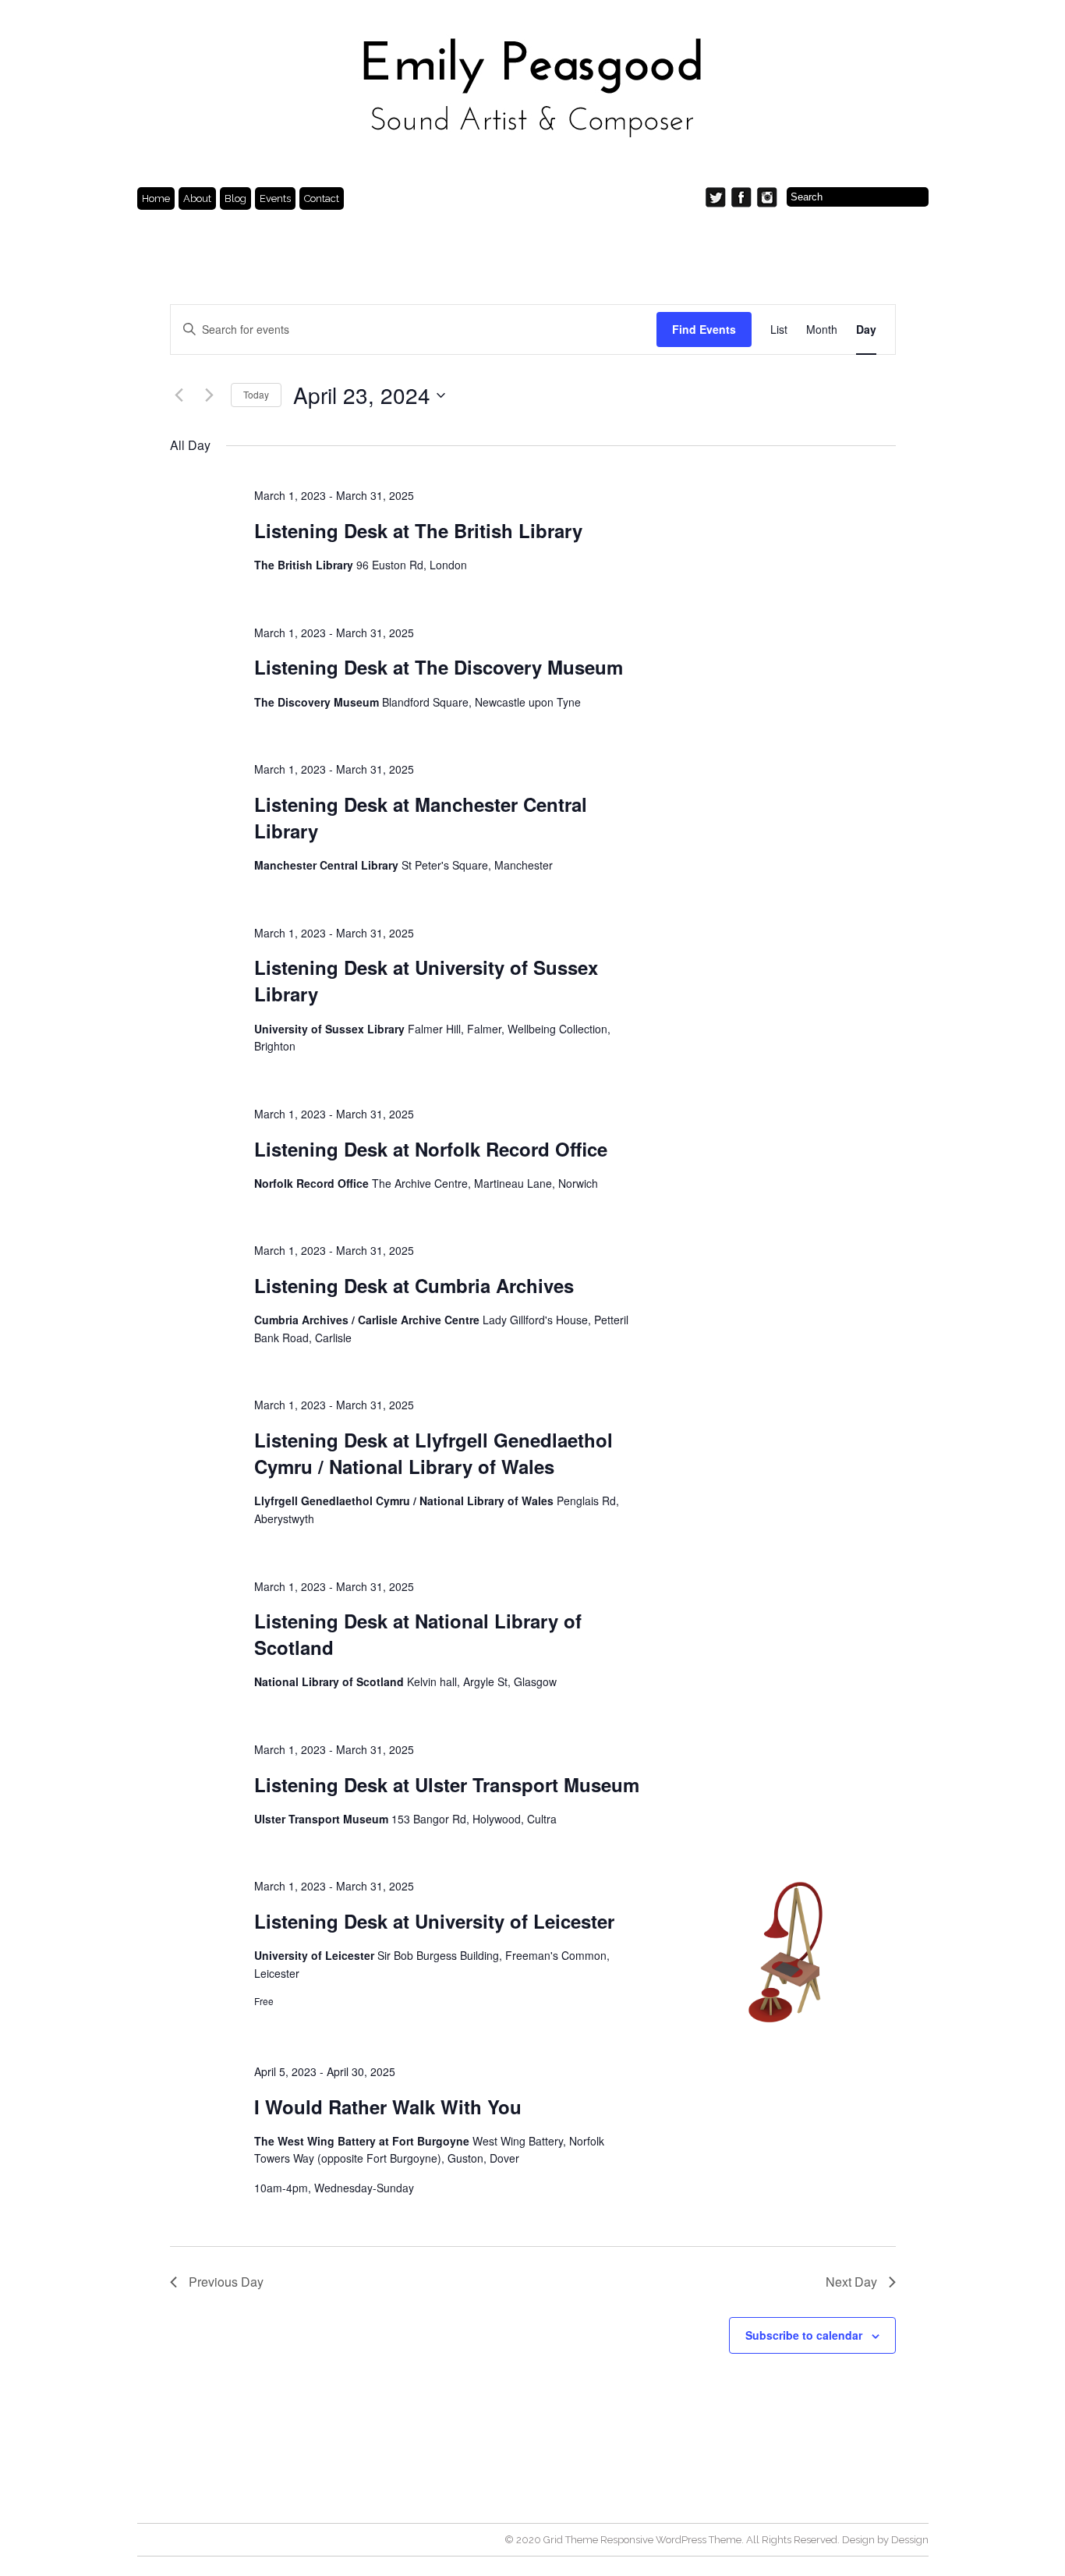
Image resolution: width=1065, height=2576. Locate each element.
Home (156, 198)
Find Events (704, 329)
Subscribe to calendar (804, 2335)
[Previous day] (179, 395)
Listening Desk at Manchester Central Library (421, 817)
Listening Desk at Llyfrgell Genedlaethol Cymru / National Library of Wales (433, 1453)
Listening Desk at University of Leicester (434, 1921)
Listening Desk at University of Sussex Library (426, 980)
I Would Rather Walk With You (388, 2107)
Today (256, 394)
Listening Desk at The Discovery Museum (439, 667)
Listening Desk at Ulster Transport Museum (447, 1784)
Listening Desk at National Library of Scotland (418, 1634)
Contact (322, 198)
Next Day (851, 2282)
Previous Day (226, 2282)
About (197, 198)
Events (275, 198)
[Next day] (210, 395)
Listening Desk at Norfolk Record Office (431, 1149)
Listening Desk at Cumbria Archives (414, 1285)
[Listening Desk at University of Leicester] (787, 1951)
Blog (235, 198)
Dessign (910, 2540)
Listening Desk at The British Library (418, 530)
